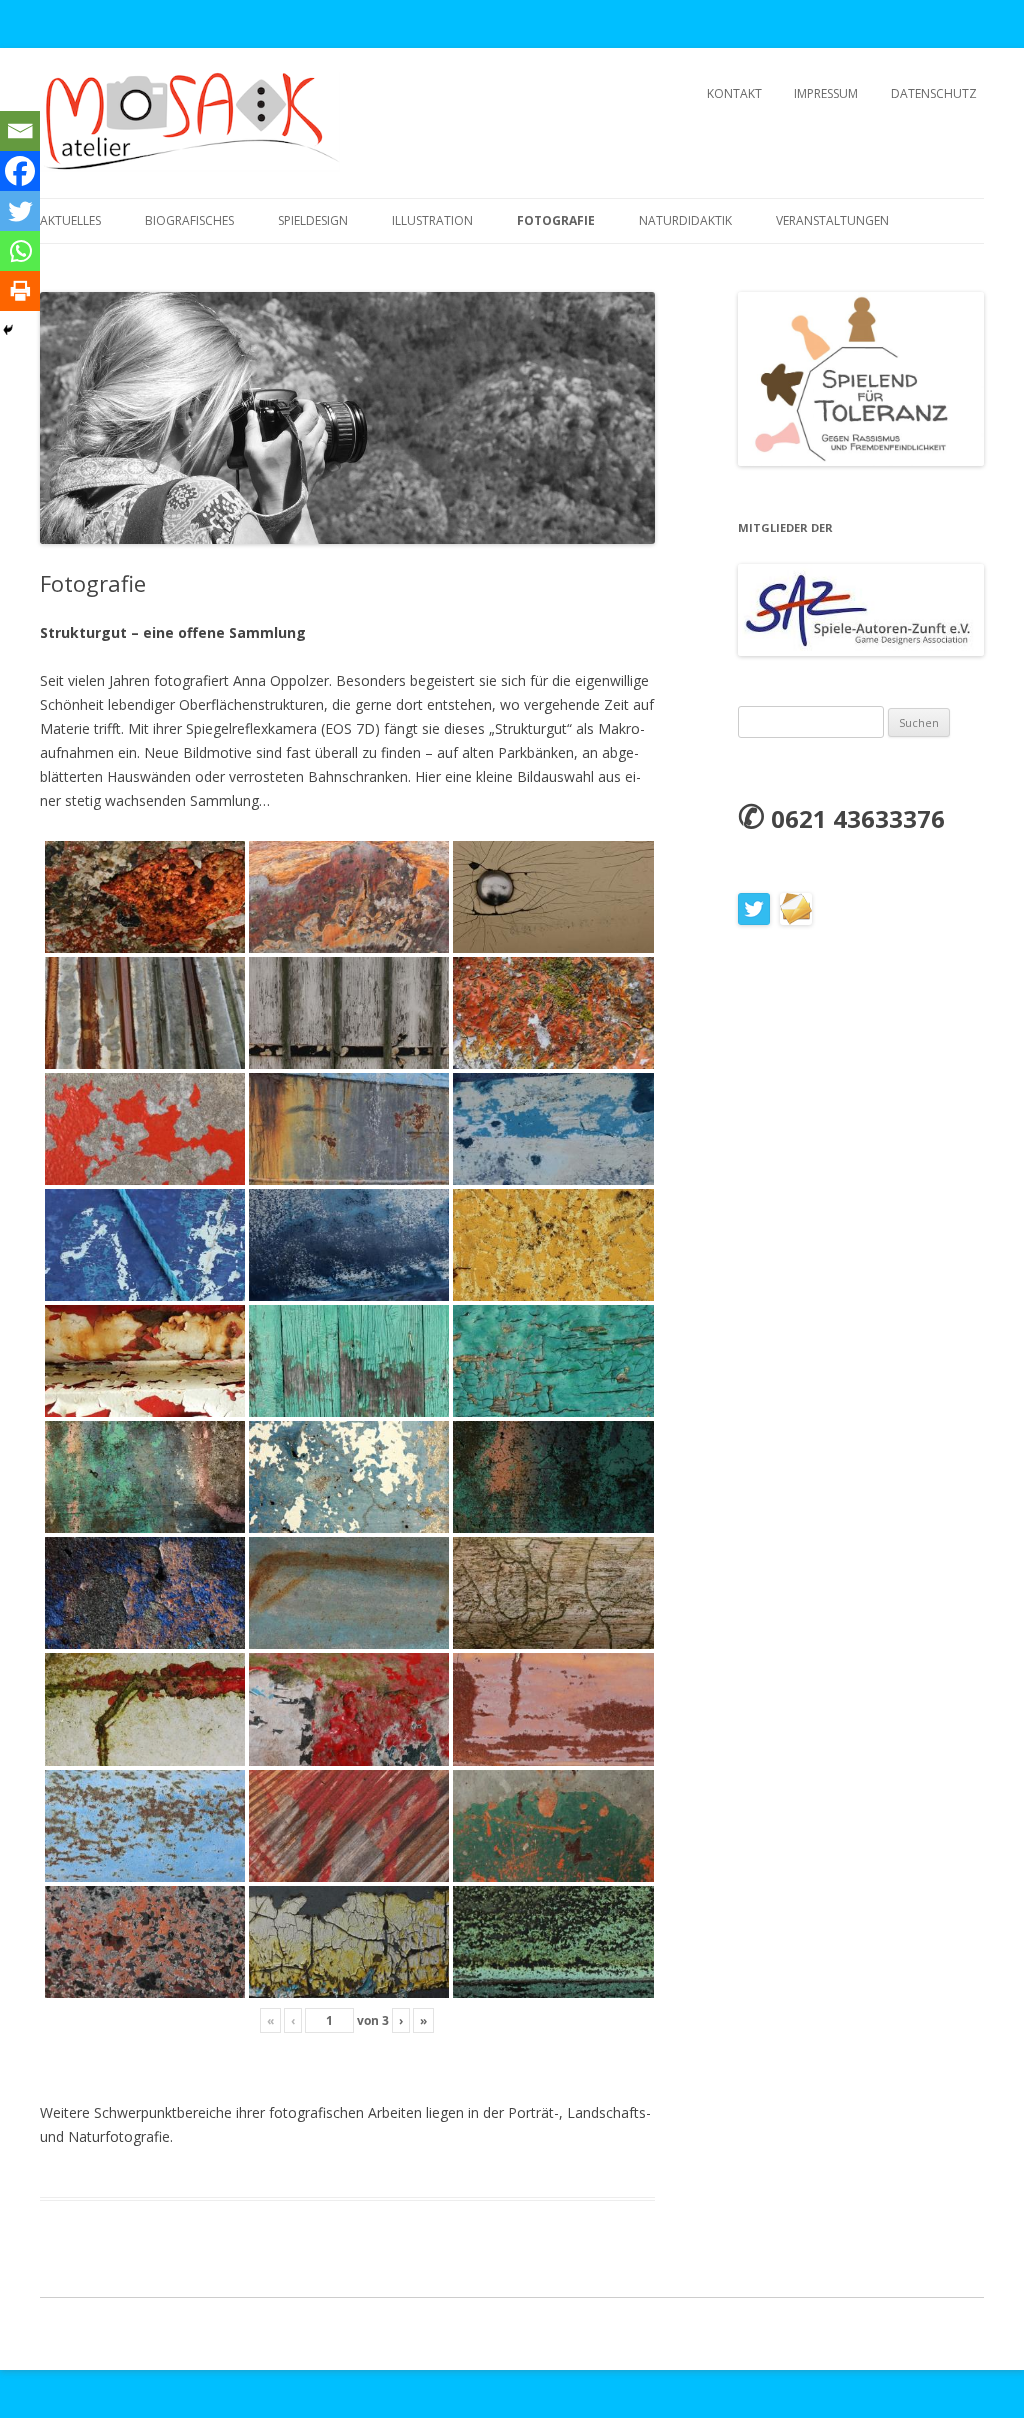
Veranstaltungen (832, 220)
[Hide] (8, 330)
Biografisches (189, 220)
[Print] (20, 291)
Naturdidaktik (685, 220)
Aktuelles (70, 220)
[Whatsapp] (20, 251)
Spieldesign (313, 220)
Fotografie (556, 220)
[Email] (20, 131)
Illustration (432, 220)
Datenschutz (934, 93)
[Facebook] (20, 171)
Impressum (826, 93)
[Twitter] (20, 211)
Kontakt (734, 93)
